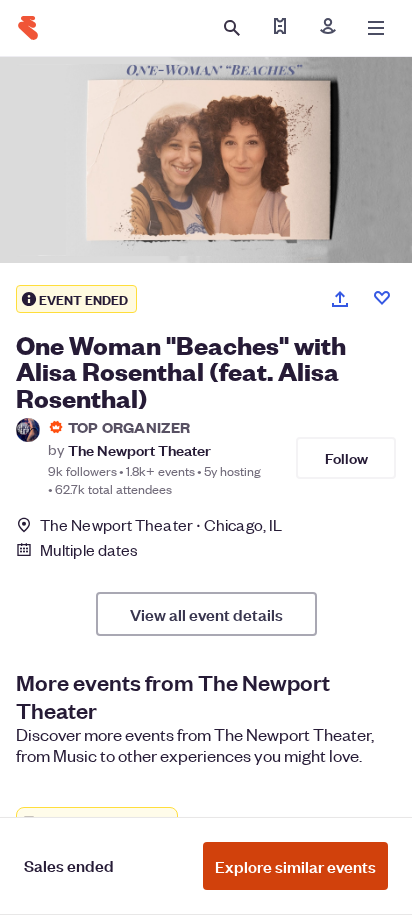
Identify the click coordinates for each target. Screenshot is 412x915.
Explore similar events (295, 866)
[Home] (28, 28)
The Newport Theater (139, 449)
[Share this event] (340, 299)
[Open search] (232, 28)
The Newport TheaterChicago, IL (161, 524)
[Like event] (382, 298)
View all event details (206, 614)
